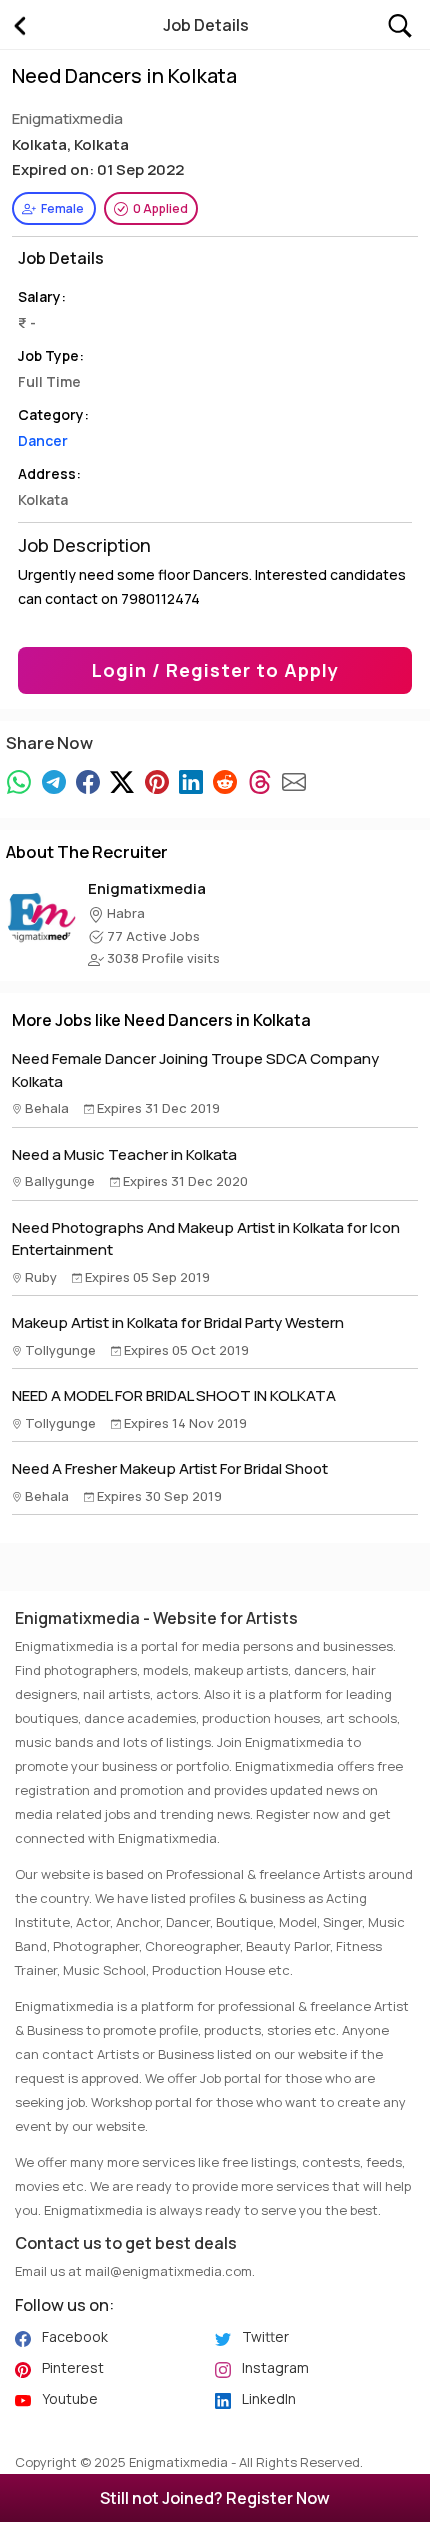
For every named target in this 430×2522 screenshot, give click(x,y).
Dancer (43, 440)
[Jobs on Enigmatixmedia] (19, 25)
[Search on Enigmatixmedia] (400, 23)
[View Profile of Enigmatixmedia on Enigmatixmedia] (41, 914)
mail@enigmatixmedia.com (168, 2271)
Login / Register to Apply (215, 670)
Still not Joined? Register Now (215, 2498)
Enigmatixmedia (147, 888)
